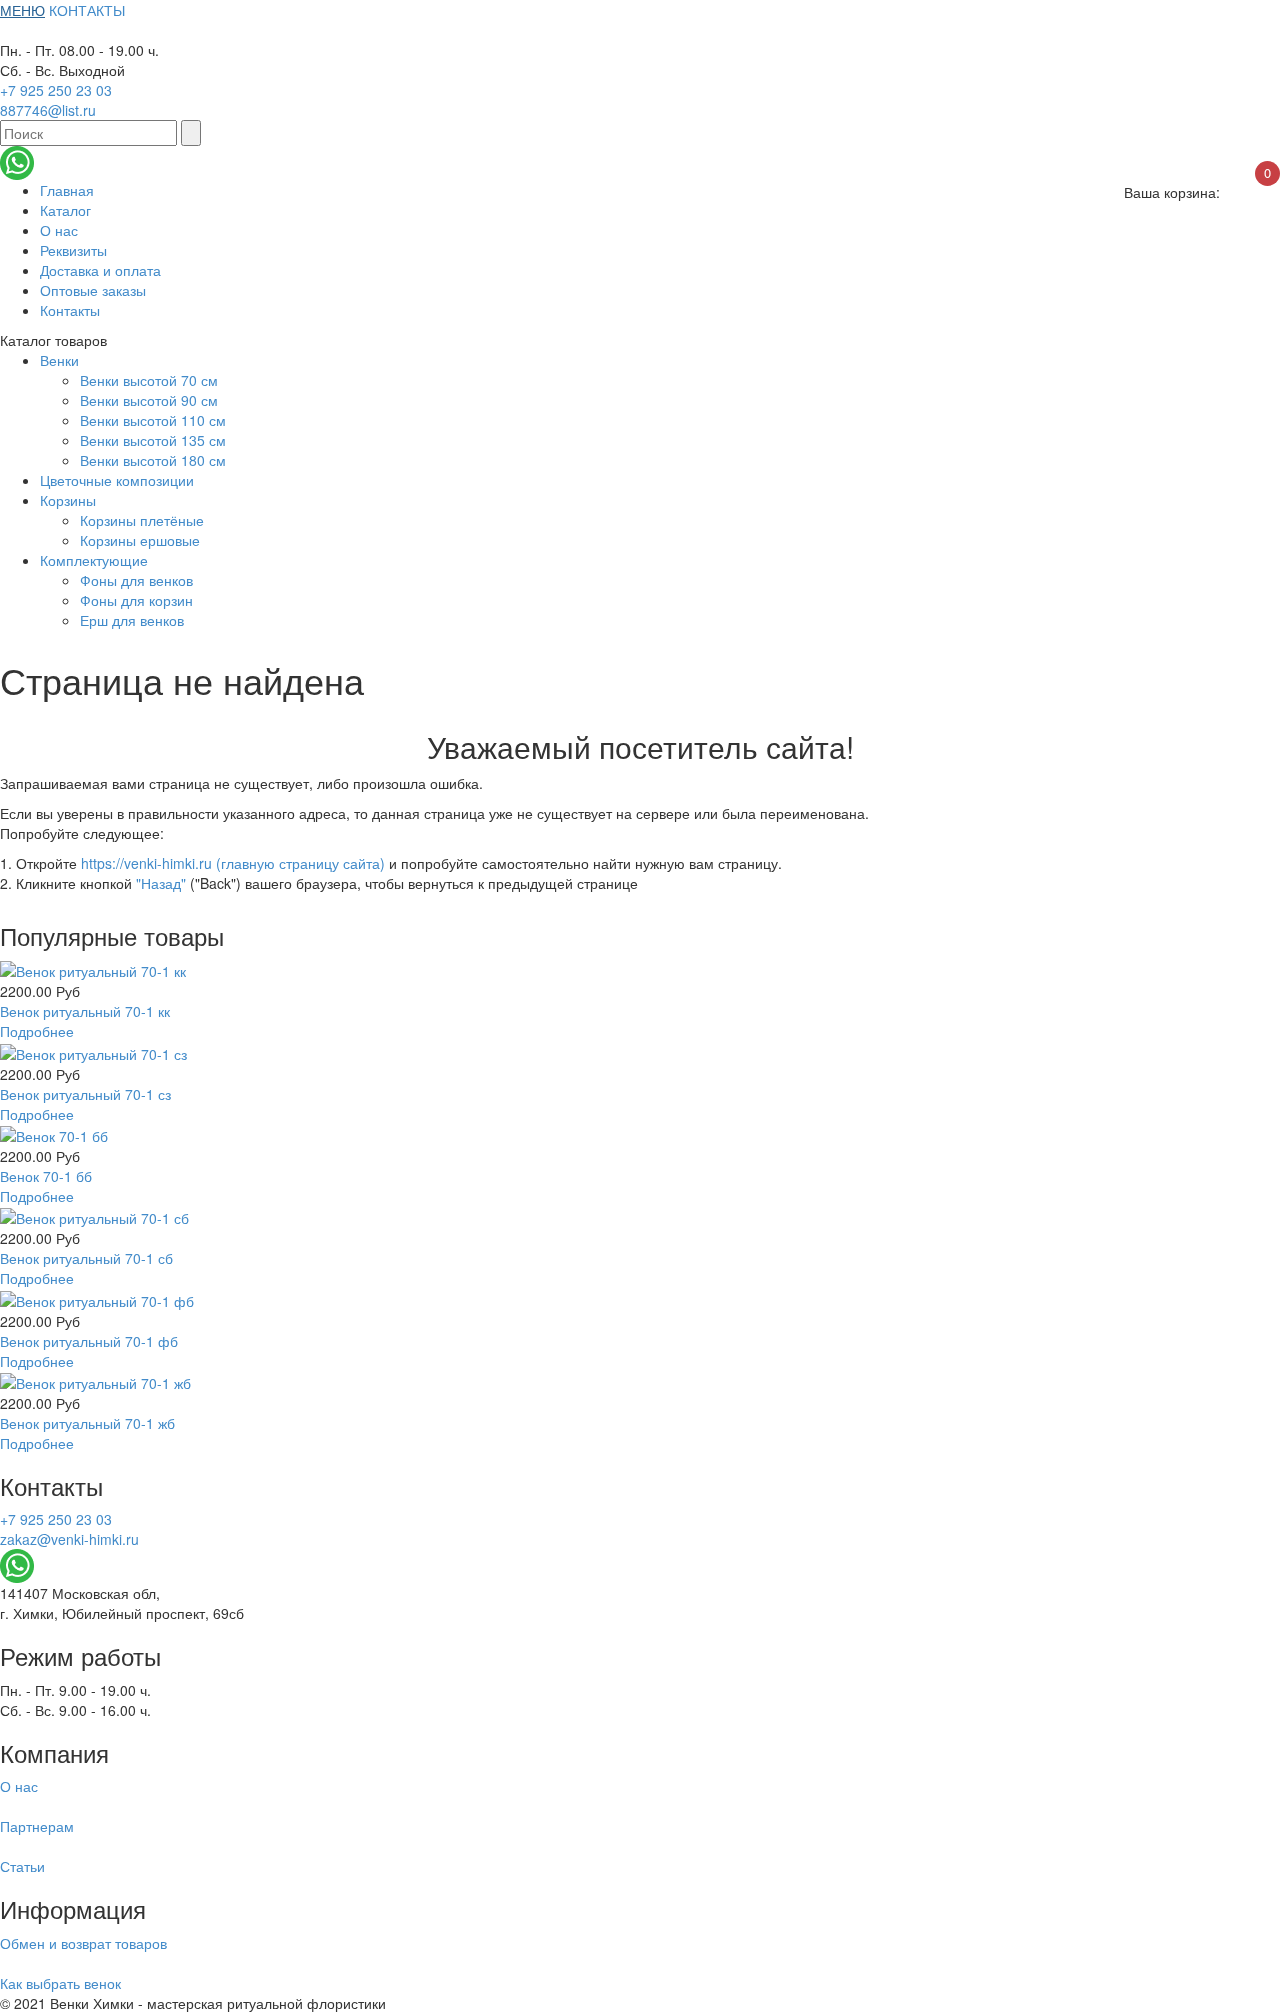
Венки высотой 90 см (149, 400)
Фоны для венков (136, 580)
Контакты (70, 310)
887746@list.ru (48, 110)
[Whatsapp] (17, 161)
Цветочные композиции (117, 480)
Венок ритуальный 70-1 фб (89, 1341)
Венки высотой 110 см (153, 420)
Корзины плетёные (142, 520)
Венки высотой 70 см (149, 380)
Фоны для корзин (136, 600)
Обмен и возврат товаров (83, 1943)
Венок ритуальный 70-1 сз (85, 1094)
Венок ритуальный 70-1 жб (87, 1423)
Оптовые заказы (93, 290)
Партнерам (37, 1826)
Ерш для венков (132, 620)
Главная (67, 190)
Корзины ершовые (140, 540)
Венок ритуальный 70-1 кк (85, 1011)
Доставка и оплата (100, 270)
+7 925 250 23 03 (56, 90)
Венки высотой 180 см (153, 460)
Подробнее (37, 1031)
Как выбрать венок (60, 1983)
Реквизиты (73, 250)
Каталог (65, 210)
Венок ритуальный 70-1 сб (86, 1258)
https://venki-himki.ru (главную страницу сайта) (233, 863)
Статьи (22, 1866)
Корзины (68, 500)
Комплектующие (94, 560)
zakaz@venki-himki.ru (69, 1539)
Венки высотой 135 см (153, 440)
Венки (59, 360)
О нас (59, 230)
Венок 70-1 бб (46, 1176)
